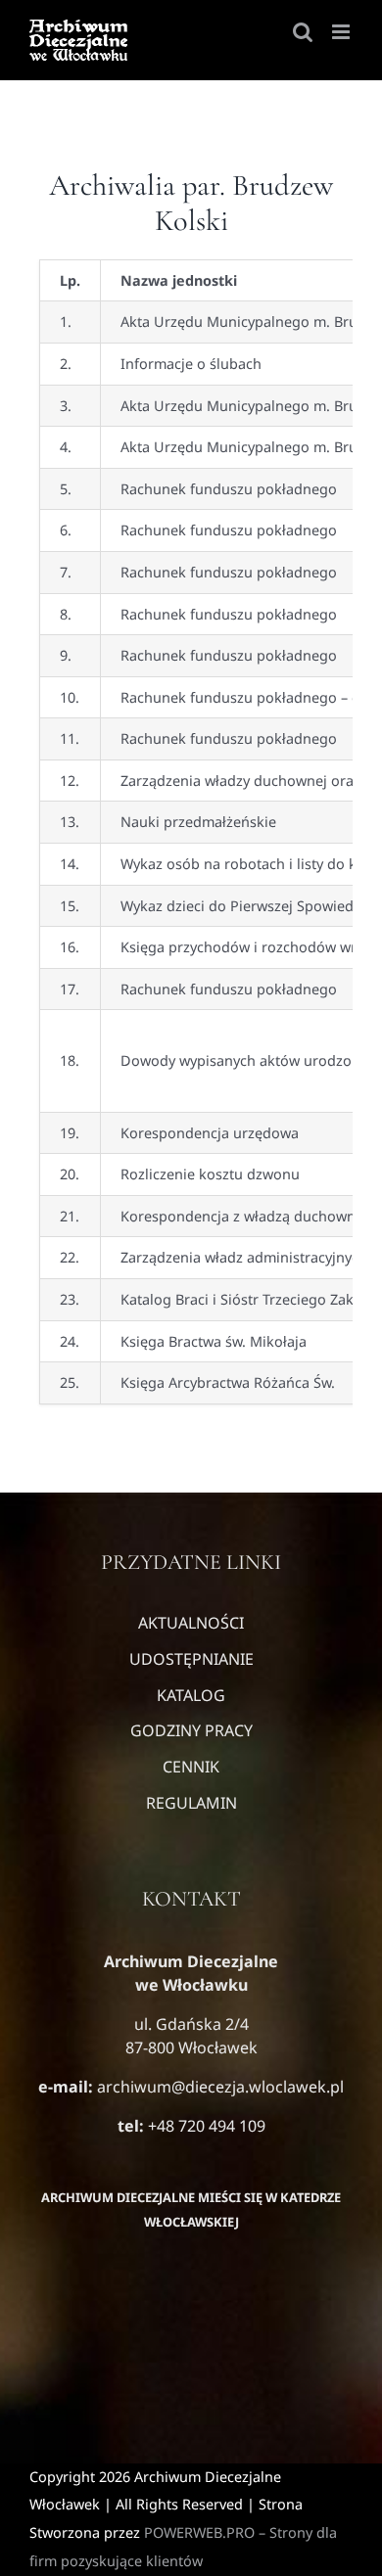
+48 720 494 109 (205, 2126)
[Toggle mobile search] (303, 32)
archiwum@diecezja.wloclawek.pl (220, 2087)
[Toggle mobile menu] (342, 32)
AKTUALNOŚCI (191, 1623)
